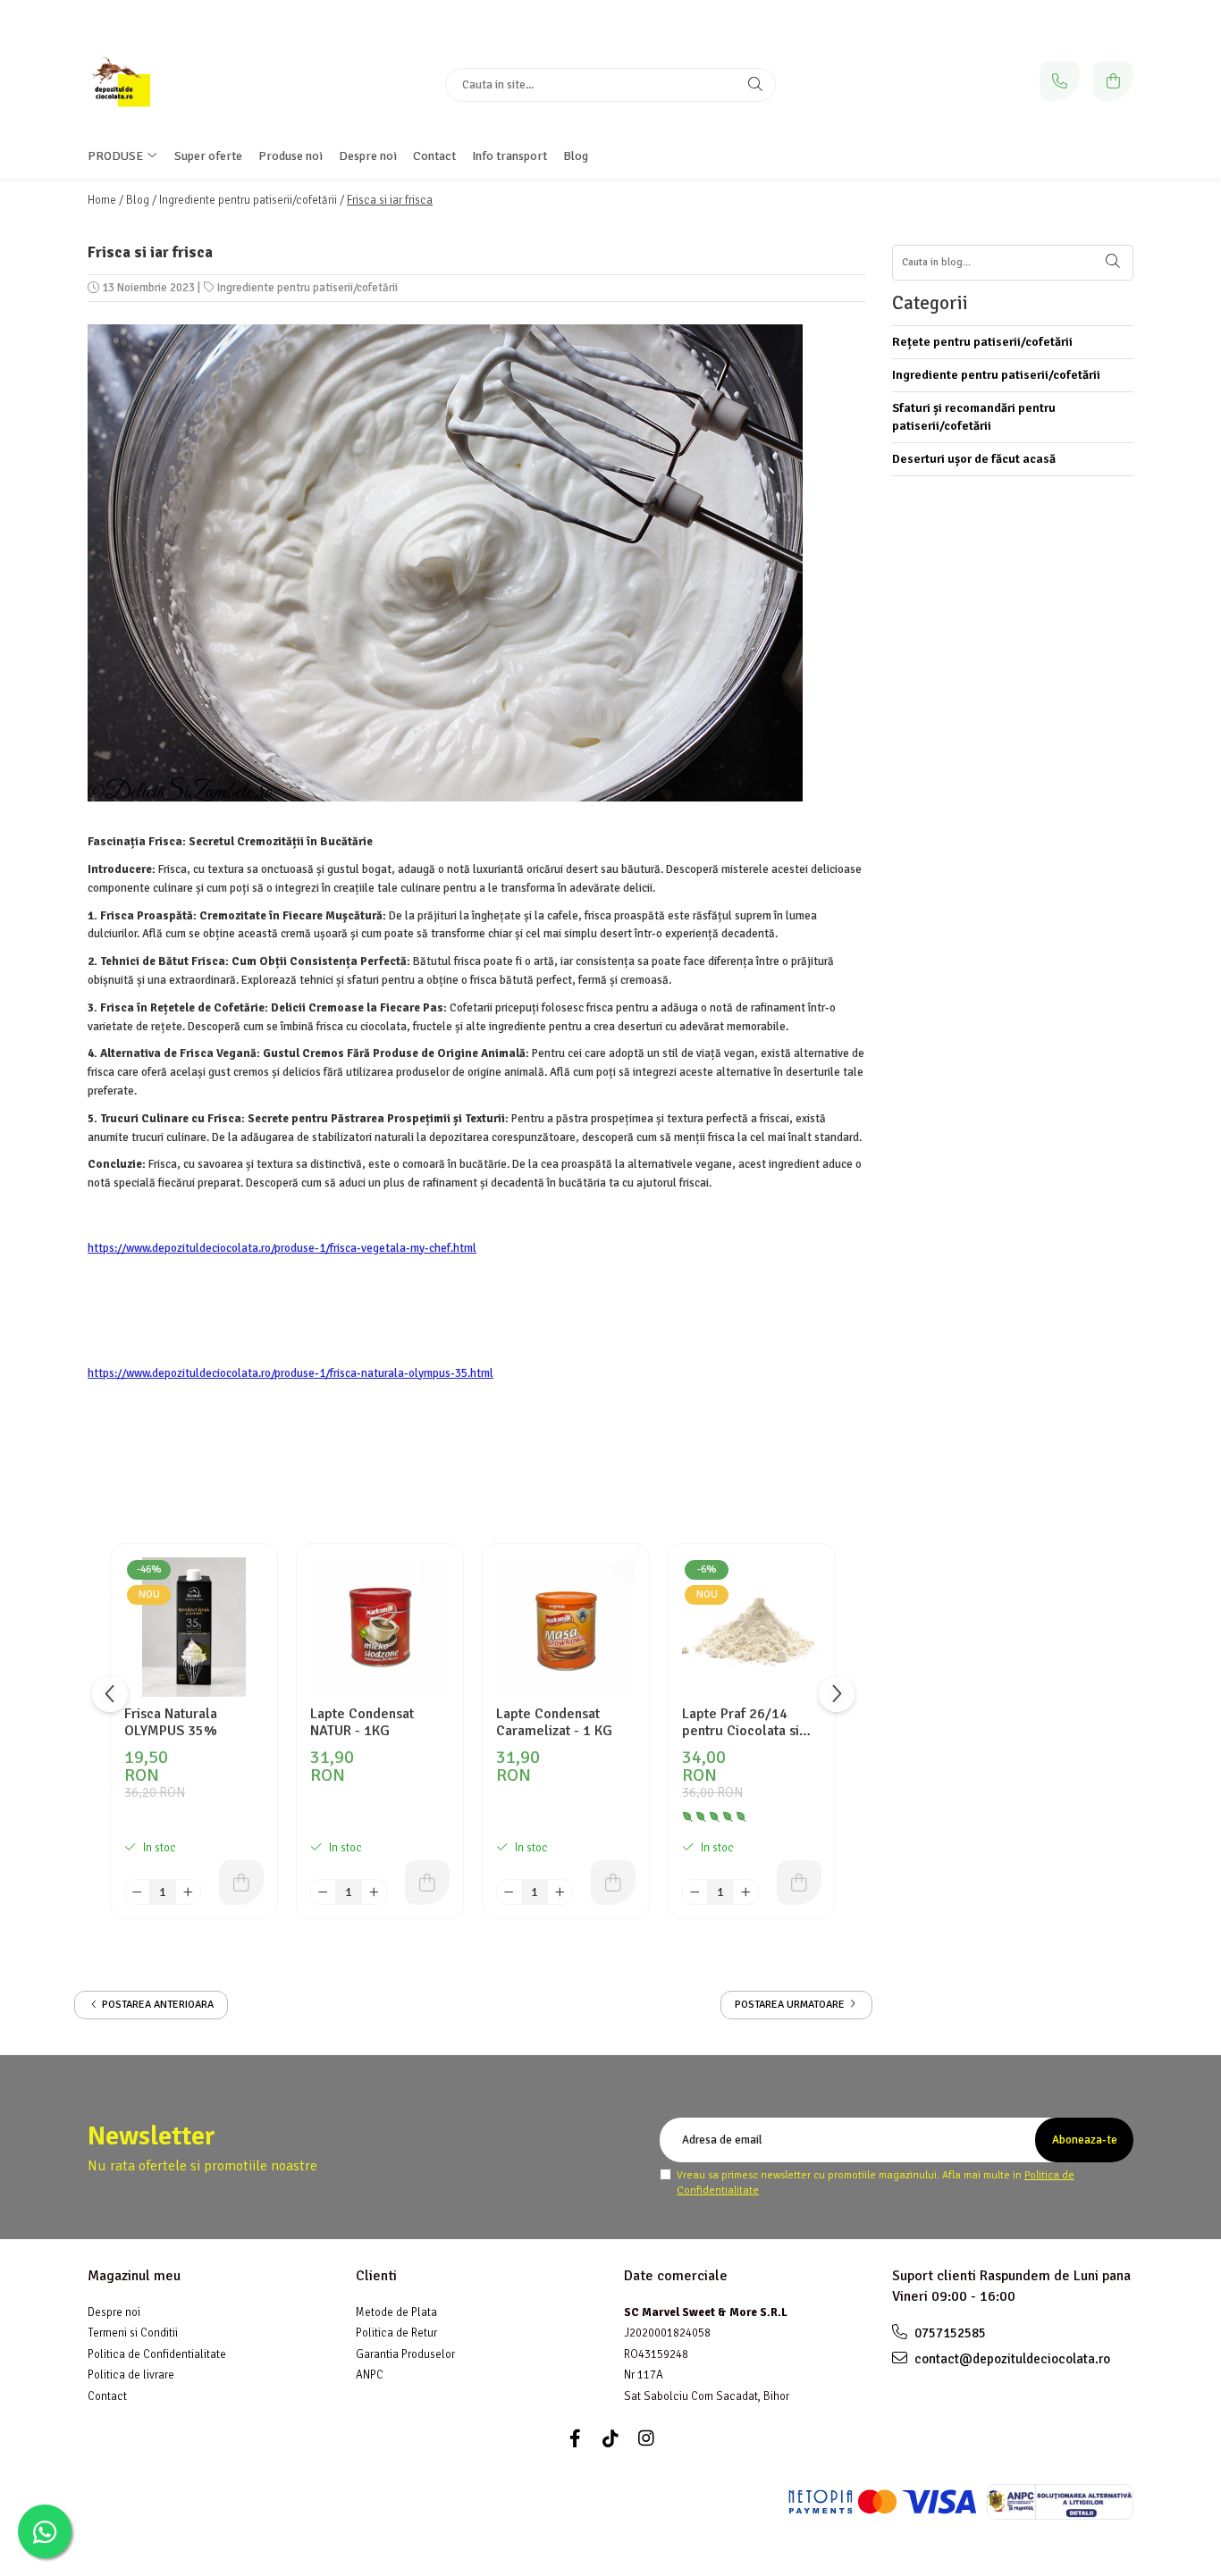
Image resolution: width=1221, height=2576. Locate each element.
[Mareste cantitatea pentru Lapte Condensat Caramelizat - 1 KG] (560, 1892)
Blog (576, 156)
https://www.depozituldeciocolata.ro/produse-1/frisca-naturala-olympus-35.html (291, 1373)
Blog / (141, 200)
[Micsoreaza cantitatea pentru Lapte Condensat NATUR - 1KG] (323, 1892)
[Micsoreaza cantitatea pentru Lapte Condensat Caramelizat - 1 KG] (509, 1892)
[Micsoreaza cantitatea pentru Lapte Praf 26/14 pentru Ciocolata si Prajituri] (695, 1892)
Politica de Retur (396, 2333)
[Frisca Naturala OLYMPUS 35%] (194, 1627)
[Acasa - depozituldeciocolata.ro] (199, 85)
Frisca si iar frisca (390, 200)
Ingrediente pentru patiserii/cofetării (307, 288)
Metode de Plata (396, 2312)
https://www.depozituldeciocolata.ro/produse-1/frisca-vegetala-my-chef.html (282, 1248)
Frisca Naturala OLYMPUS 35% (171, 1723)
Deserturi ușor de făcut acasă (974, 459)
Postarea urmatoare (791, 2005)
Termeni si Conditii (133, 2333)
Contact (434, 156)
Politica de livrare (131, 2375)
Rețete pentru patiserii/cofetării (982, 342)
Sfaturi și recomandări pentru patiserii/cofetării (974, 417)
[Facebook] (575, 2439)
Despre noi (114, 2312)
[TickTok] (610, 2439)
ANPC (370, 2375)
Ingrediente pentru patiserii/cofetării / (252, 200)
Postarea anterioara (156, 2005)
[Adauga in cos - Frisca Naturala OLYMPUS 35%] (241, 1883)
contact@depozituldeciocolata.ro (1011, 2359)
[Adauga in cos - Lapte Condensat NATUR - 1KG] (427, 1883)
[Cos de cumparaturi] (1113, 81)
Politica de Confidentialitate (157, 2354)
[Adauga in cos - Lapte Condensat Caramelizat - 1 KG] (613, 1883)
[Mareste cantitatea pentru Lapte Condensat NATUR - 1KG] (374, 1892)
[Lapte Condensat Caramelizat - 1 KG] (566, 1627)
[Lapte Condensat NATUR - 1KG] (380, 1627)
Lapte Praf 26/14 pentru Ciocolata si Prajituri (741, 1723)
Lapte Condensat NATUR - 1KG (362, 1723)
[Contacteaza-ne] (1060, 81)
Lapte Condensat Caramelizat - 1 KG (554, 1723)
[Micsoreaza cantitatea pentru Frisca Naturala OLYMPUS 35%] (137, 1892)
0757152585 (949, 2333)
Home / (105, 200)
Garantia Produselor (405, 2354)
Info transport (509, 156)
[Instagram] (646, 2439)
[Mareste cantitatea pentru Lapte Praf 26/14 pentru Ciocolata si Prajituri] (746, 1892)
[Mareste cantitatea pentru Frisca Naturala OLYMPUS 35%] (188, 1892)
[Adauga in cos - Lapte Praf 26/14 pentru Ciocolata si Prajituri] (799, 1883)
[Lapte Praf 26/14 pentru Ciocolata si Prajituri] (752, 1627)
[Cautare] (755, 85)
